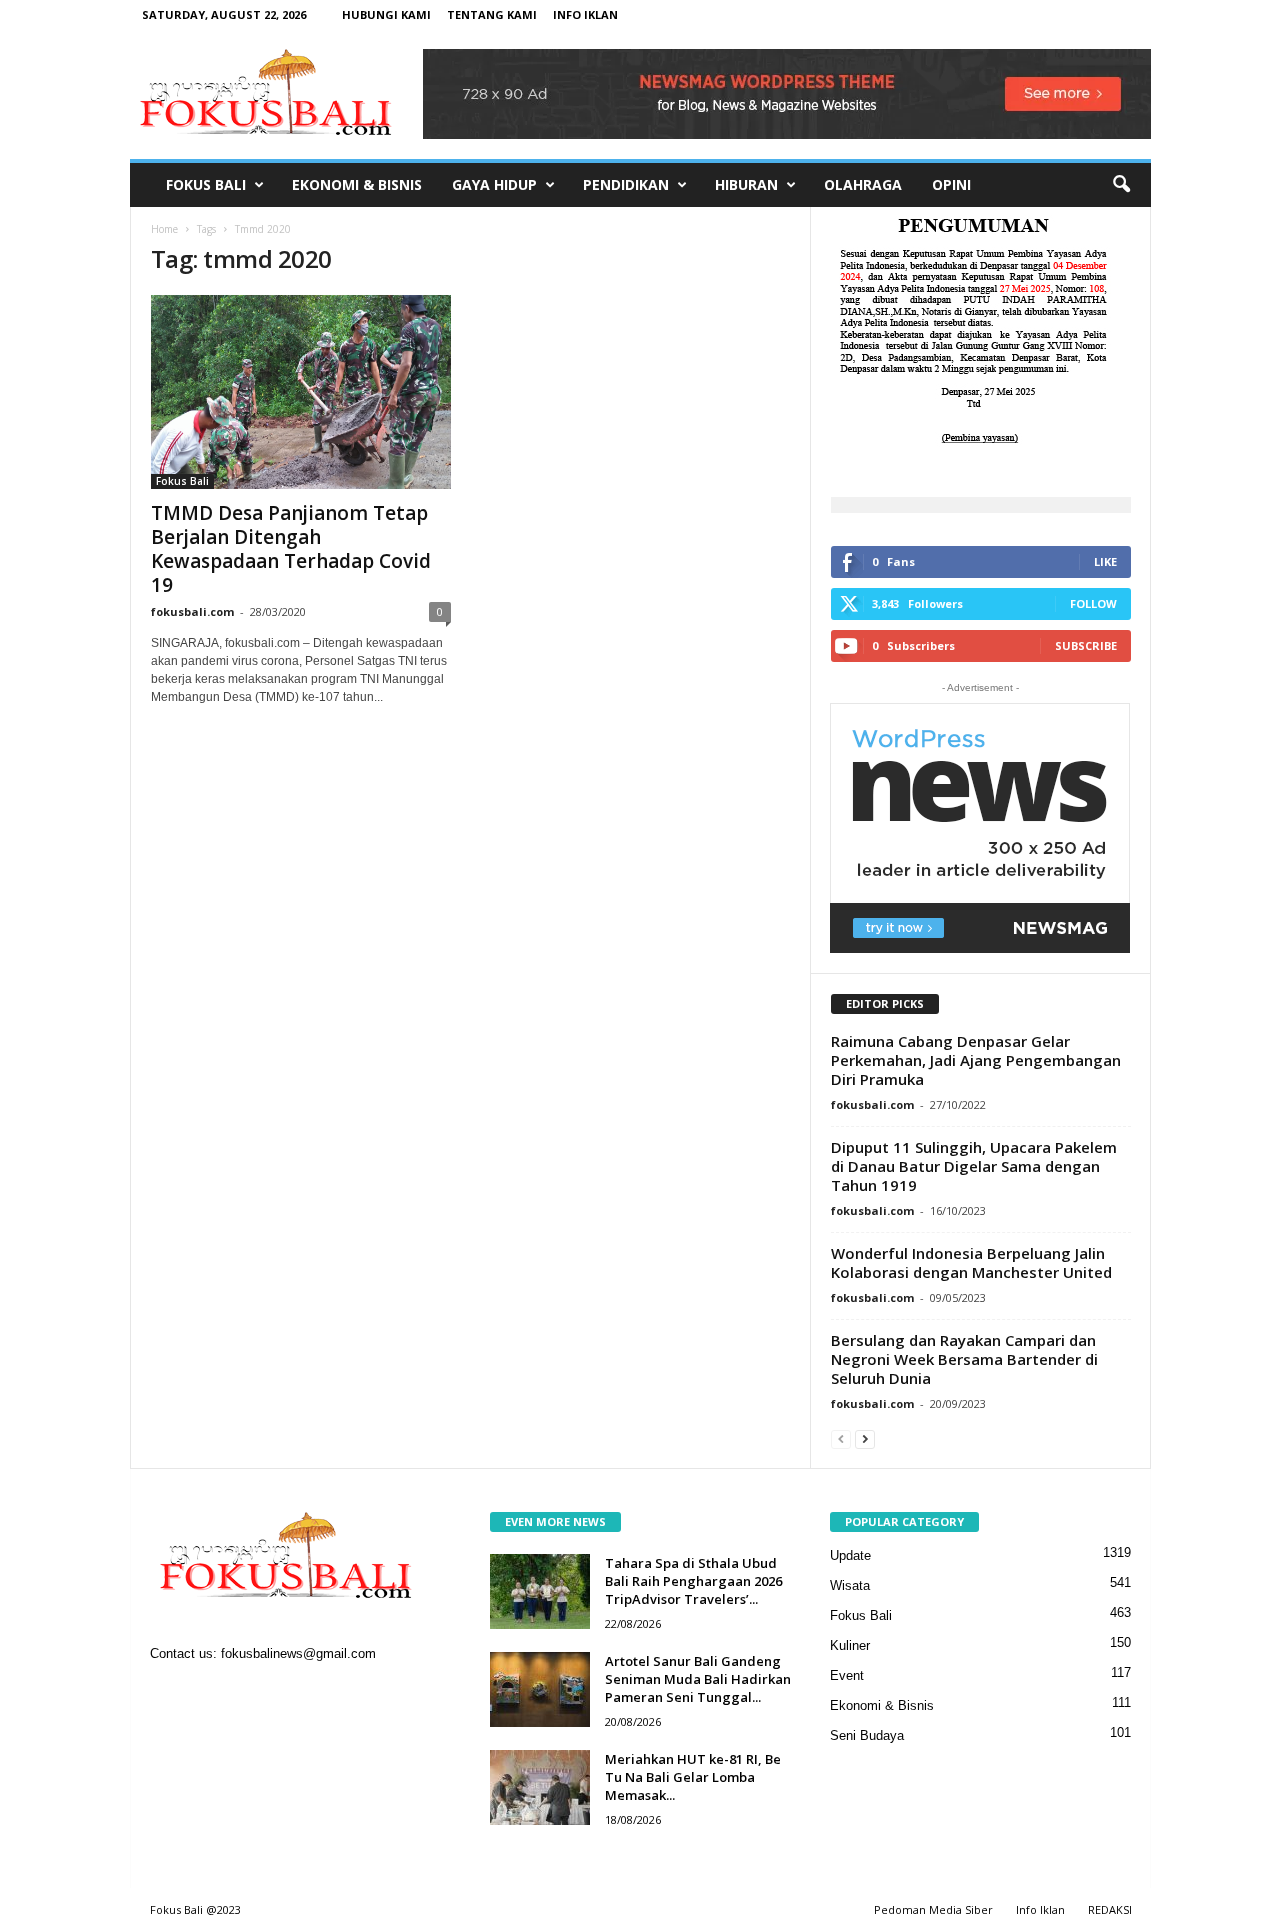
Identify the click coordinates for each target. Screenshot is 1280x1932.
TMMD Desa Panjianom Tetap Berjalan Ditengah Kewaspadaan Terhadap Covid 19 (291, 549)
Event (847, 1675)
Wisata (850, 1585)
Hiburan (746, 184)
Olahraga (863, 184)
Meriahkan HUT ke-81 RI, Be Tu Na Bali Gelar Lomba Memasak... (693, 1777)
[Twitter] (252, 1694)
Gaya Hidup (494, 184)
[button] (1121, 185)
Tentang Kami (492, 14)
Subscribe (1086, 645)
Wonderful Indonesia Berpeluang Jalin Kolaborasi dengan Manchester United (971, 1262)
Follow (1093, 603)
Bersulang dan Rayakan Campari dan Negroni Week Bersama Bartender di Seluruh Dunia (964, 1359)
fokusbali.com (192, 611)
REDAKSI (1110, 1909)
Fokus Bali (206, 184)
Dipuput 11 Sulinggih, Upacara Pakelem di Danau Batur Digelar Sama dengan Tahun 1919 (974, 1166)
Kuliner (850, 1645)
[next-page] (865, 1438)
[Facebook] (170, 1694)
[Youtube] (291, 1694)
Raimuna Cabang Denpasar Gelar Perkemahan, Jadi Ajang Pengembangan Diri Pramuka (976, 1060)
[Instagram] (211, 1694)
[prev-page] (841, 1438)
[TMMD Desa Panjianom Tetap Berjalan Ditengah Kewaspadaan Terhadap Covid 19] (301, 392)
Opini (951, 184)
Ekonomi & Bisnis (357, 184)
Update (850, 1555)
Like (1105, 561)
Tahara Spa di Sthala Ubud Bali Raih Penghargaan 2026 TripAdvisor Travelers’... (693, 1581)
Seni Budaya (867, 1735)
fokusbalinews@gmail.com (298, 1653)
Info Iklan (585, 14)
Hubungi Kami (386, 14)
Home (164, 229)
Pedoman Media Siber (933, 1909)
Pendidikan (626, 184)
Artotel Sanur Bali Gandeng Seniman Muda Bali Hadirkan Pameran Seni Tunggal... (698, 1679)
